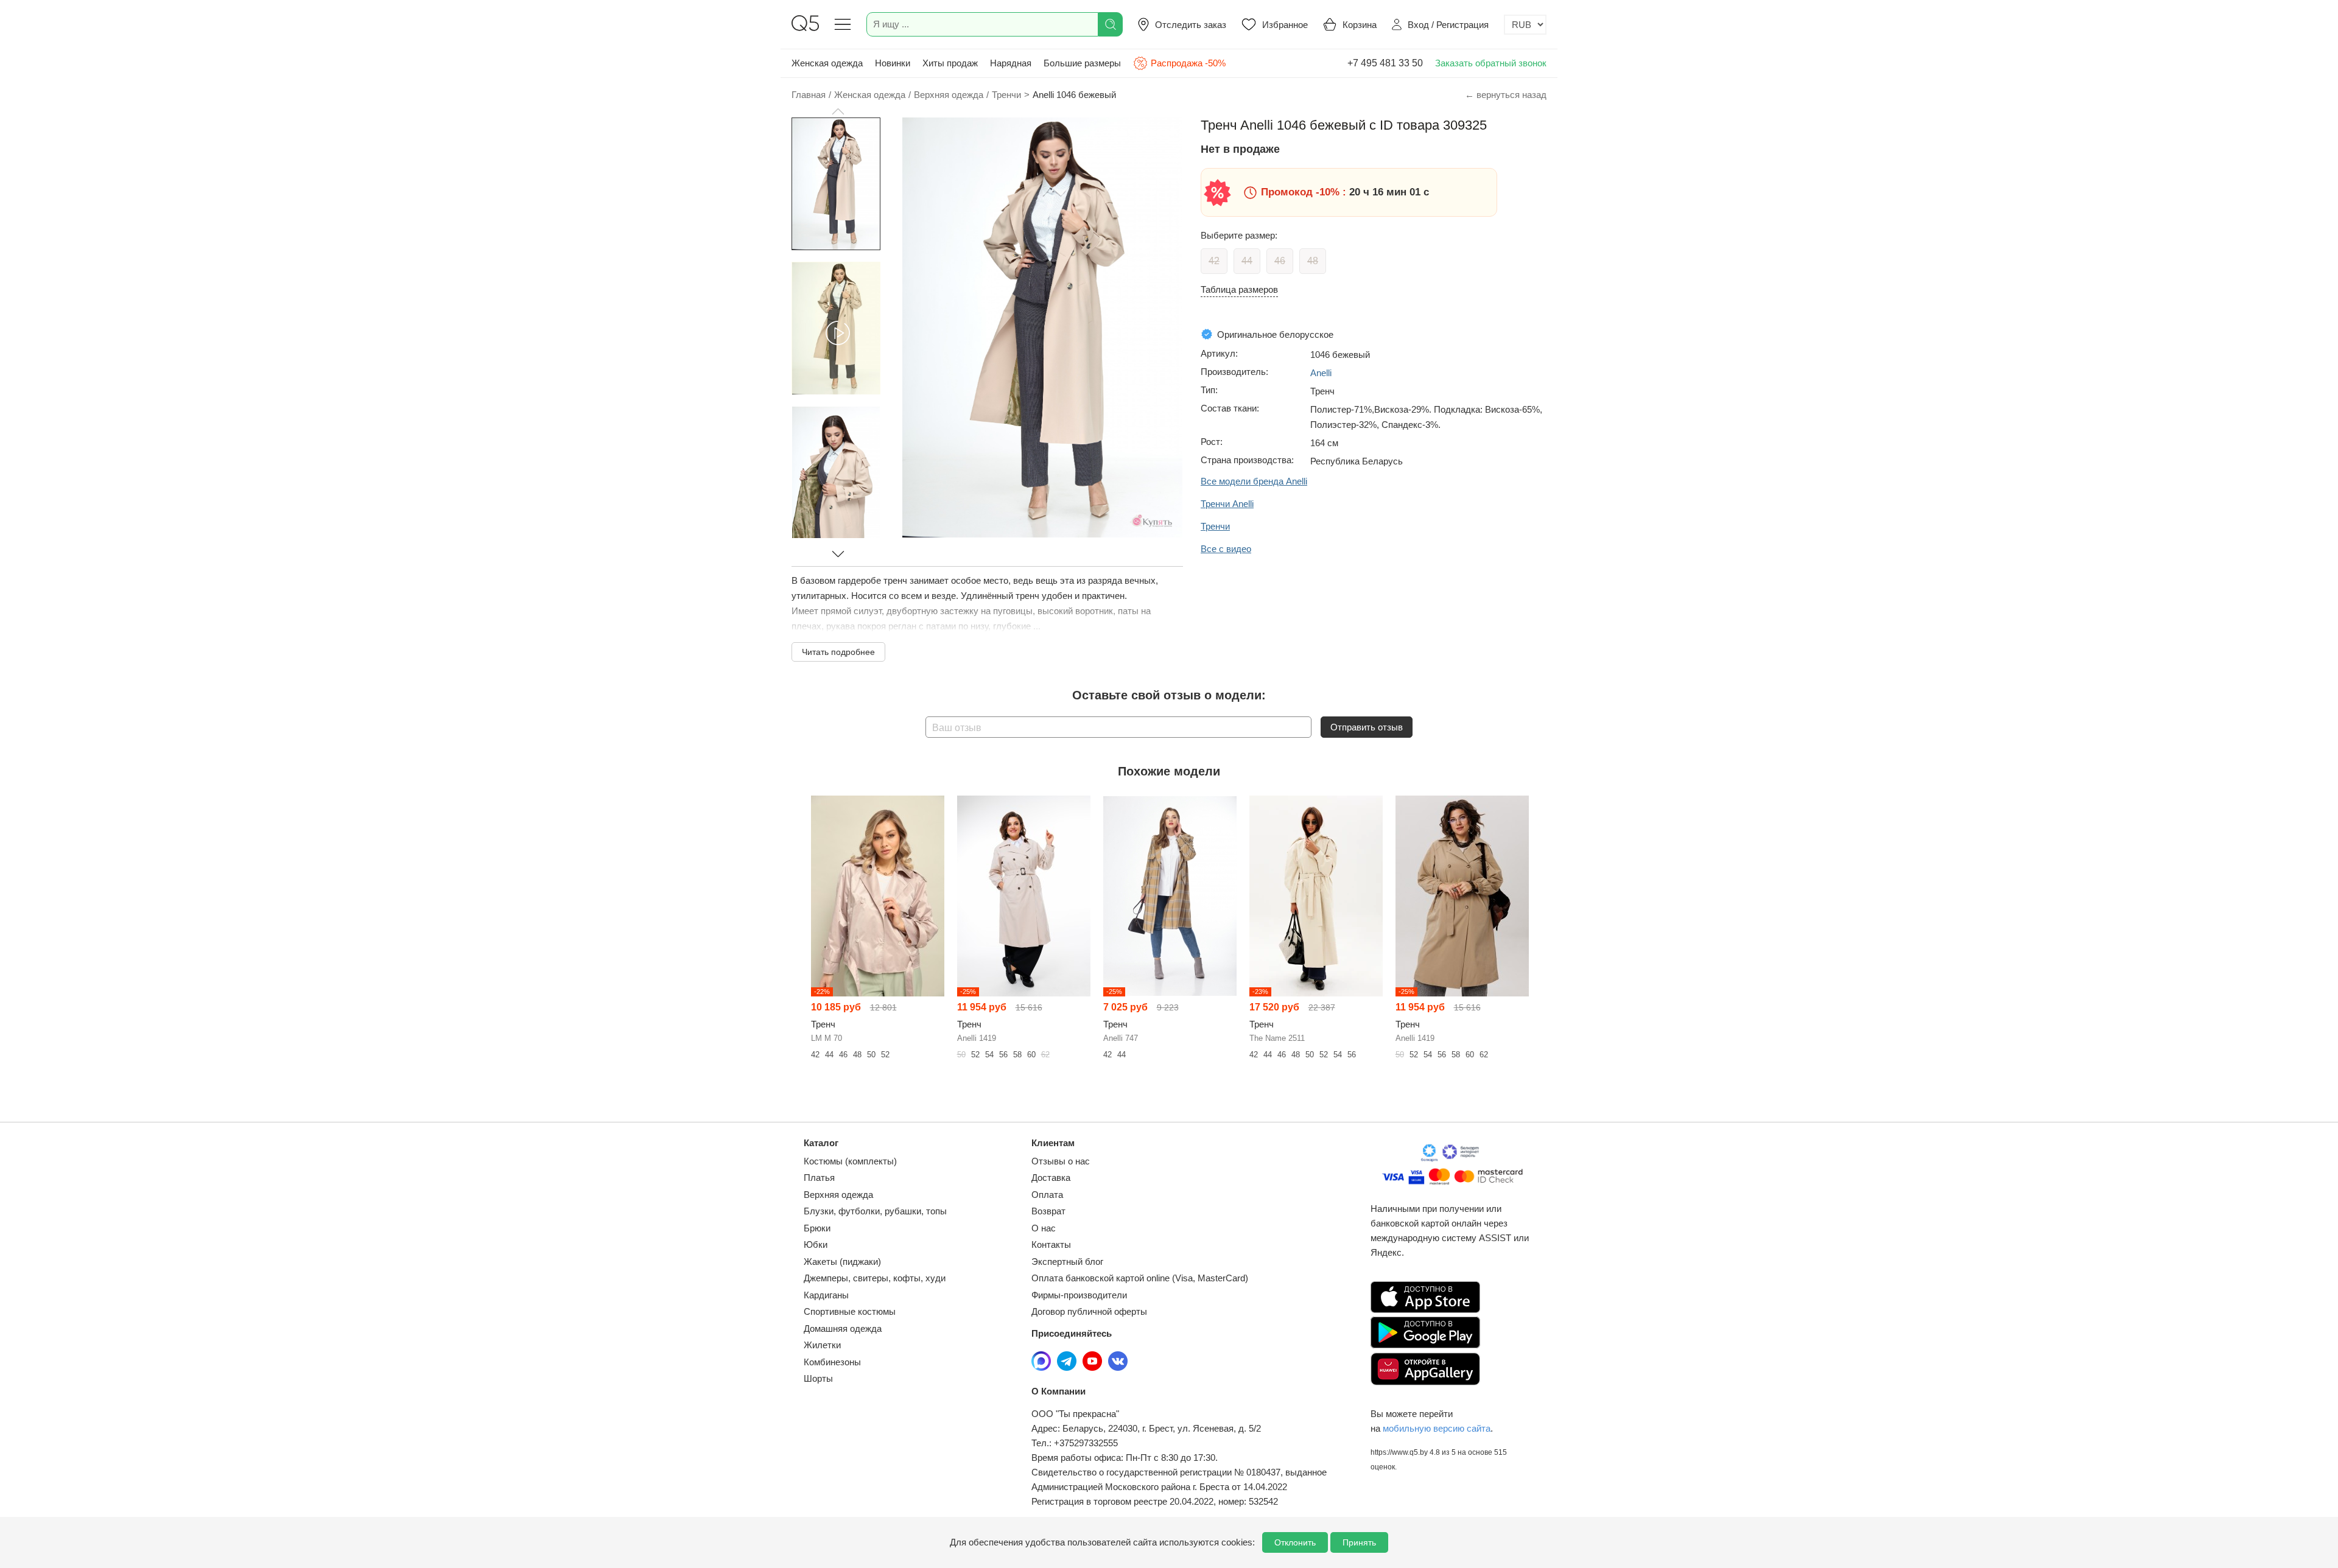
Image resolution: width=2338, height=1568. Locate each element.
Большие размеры (1082, 63)
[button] (838, 111)
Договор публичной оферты (1089, 1311)
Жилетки (822, 1345)
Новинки (893, 63)
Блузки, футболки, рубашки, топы (875, 1211)
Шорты (818, 1378)
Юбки (816, 1244)
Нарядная (1011, 63)
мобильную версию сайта (1437, 1428)
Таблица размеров (1239, 289)
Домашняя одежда (843, 1328)
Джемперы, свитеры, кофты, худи (875, 1278)
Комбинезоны (832, 1362)
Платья (819, 1178)
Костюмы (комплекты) (850, 1161)
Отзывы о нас (1061, 1161)
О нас (1044, 1228)
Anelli (1321, 373)
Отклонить (1295, 1542)
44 (1247, 261)
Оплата (1047, 1195)
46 (1280, 261)
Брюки (817, 1228)
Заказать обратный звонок (1491, 63)
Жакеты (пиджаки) (842, 1262)
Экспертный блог (1067, 1262)
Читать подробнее (838, 652)
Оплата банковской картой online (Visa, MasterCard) (1140, 1278)
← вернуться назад (1506, 95)
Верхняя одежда (838, 1195)
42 (1214, 261)
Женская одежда (827, 63)
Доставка (1051, 1178)
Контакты (1051, 1244)
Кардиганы (826, 1295)
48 (1313, 261)
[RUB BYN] (1525, 25)
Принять (1359, 1542)
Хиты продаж (950, 63)
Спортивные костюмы (850, 1311)
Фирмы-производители (1079, 1295)
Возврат (1048, 1211)
